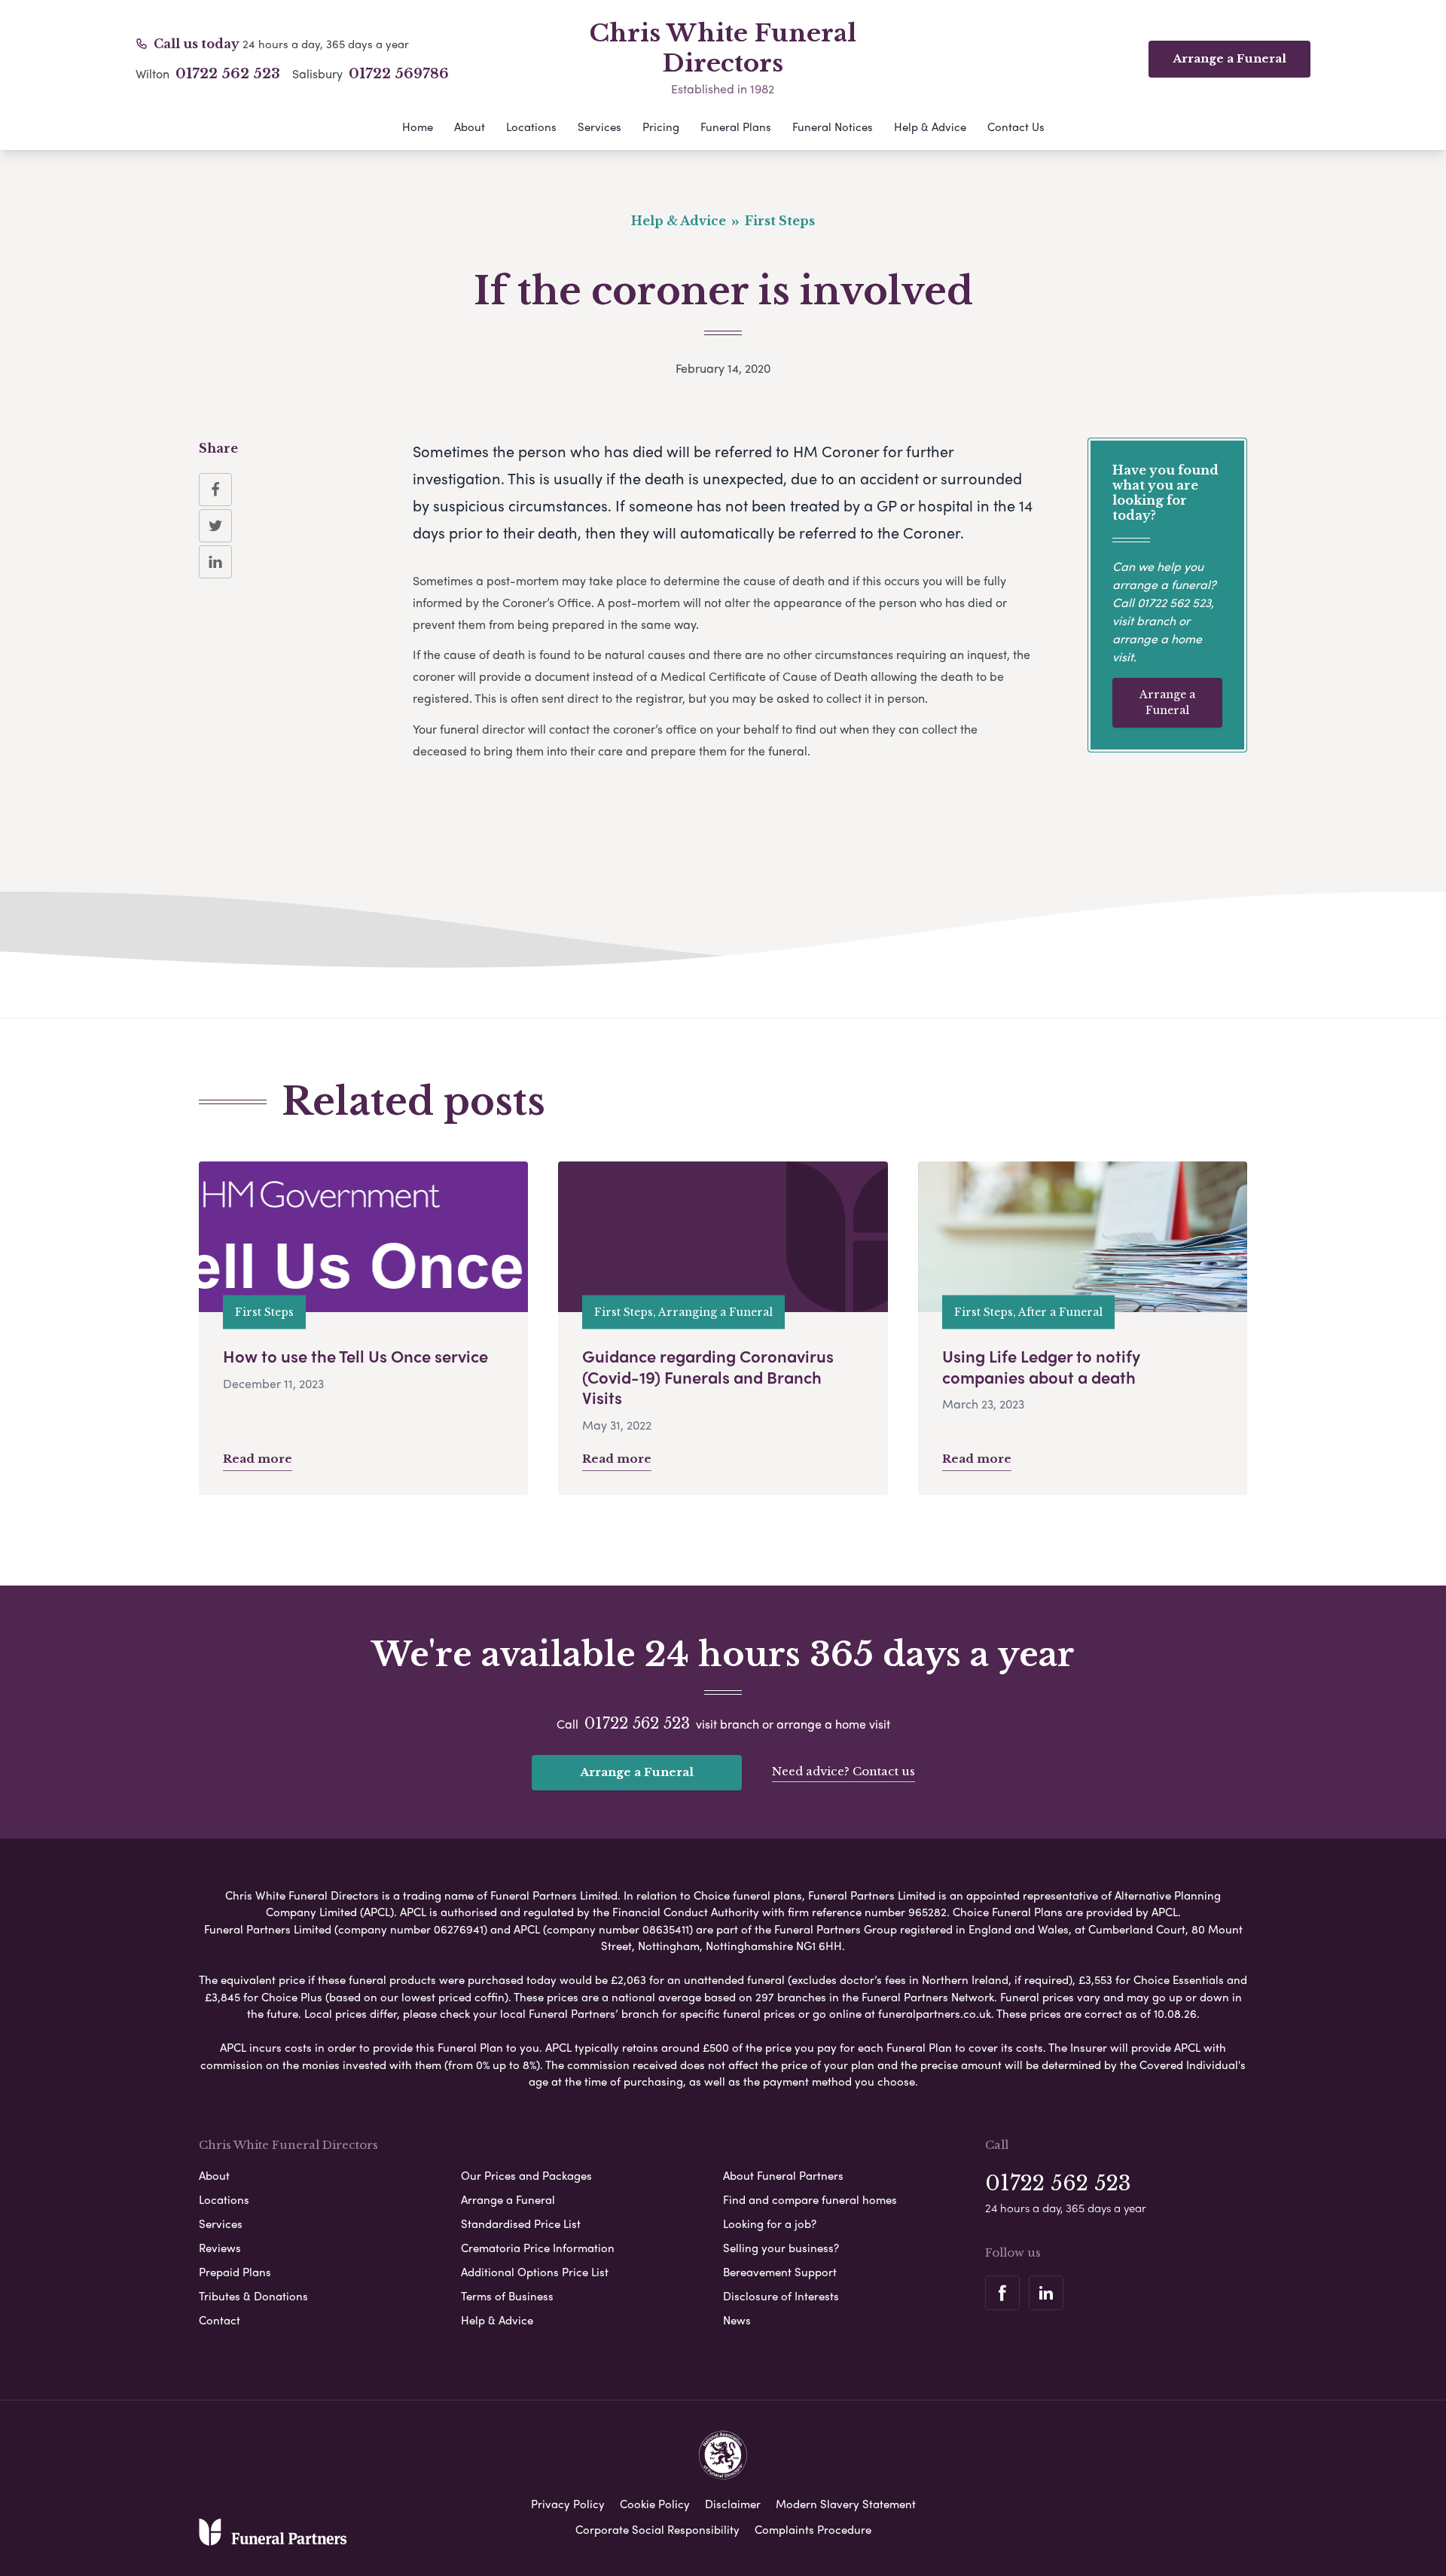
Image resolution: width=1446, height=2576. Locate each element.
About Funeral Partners (783, 2175)
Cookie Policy (655, 2504)
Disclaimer (733, 2504)
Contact (220, 2320)
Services (599, 127)
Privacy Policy (568, 2504)
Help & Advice (930, 127)
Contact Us (1016, 127)
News (737, 2320)
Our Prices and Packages (526, 2175)
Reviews (220, 2248)
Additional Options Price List (535, 2272)
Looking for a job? (770, 2223)
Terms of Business (507, 2296)
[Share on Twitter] (215, 526)
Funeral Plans (736, 127)
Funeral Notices (833, 127)
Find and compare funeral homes (810, 2199)
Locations (531, 127)
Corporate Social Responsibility (657, 2529)
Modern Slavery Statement (846, 2504)
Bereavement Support (780, 2272)
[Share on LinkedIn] (215, 562)
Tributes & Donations (253, 2296)
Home (418, 127)
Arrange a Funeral (1167, 702)
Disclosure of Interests (781, 2296)
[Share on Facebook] (215, 490)
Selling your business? (781, 2248)
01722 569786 (399, 74)
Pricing (661, 127)
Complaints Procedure (813, 2529)
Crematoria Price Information (538, 2248)
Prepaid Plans (235, 2272)
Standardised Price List (521, 2223)
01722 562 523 (228, 74)
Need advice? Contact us (843, 1771)
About (470, 127)
